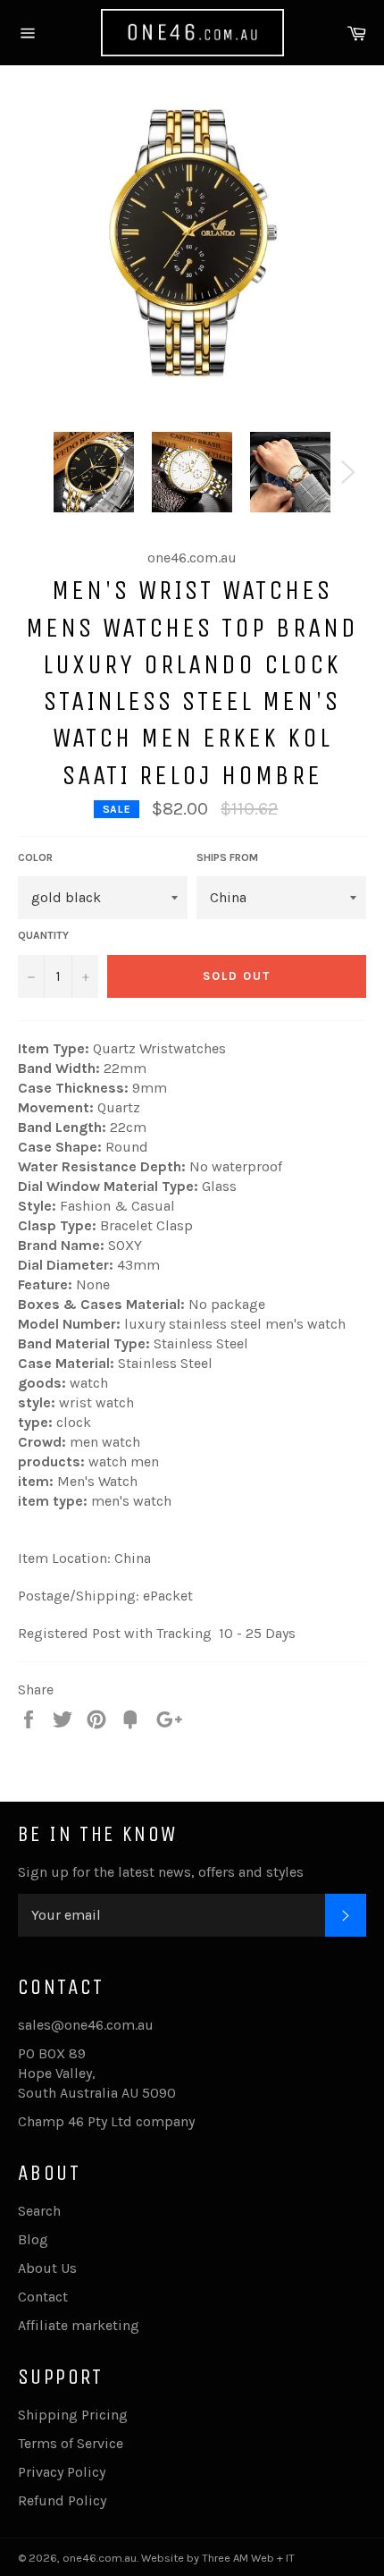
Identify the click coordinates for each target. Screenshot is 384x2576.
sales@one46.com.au (86, 2025)
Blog (33, 2239)
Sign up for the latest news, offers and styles (161, 1872)
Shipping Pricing (73, 2415)
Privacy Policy (62, 2472)
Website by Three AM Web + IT (218, 2558)
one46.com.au (100, 2558)
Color (35, 857)
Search (39, 2211)
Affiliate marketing (79, 2325)
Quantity (43, 935)
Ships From (227, 857)
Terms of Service (71, 2443)
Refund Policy (62, 2500)
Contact (43, 2297)
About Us (47, 2268)
